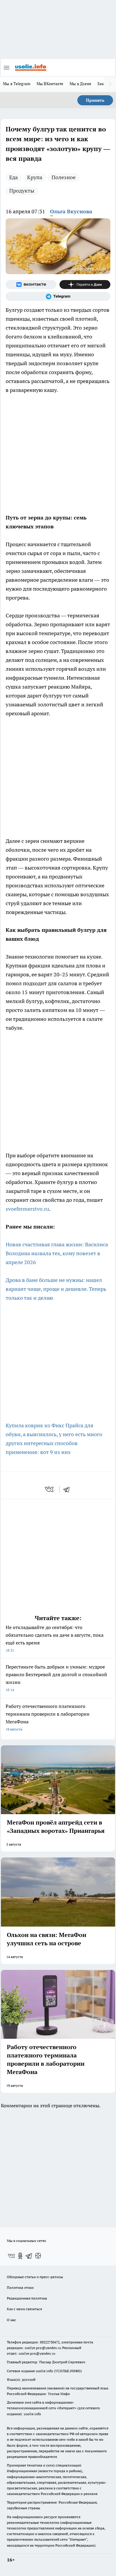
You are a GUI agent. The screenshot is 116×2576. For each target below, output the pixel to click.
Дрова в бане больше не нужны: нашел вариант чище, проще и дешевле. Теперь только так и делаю (56, 1289)
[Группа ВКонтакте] (31, 285)
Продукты (22, 191)
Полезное (64, 177)
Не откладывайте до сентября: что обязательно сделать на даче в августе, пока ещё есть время (55, 1638)
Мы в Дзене (81, 84)
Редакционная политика (27, 2298)
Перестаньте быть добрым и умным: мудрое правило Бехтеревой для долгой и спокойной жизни (56, 1678)
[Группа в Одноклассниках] (20, 2256)
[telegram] (68, 1489)
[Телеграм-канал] (58, 296)
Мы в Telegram (17, 84)
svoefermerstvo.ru (27, 1209)
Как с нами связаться (24, 2309)
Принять (95, 100)
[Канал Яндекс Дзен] (85, 285)
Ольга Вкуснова (71, 211)
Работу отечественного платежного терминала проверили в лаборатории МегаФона (48, 1717)
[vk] (50, 1489)
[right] (110, 84)
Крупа (35, 177)
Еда (14, 177)
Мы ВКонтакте (50, 84)
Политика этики (20, 2287)
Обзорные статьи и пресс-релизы (35, 2277)
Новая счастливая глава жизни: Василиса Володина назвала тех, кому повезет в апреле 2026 (57, 1253)
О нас (11, 2320)
